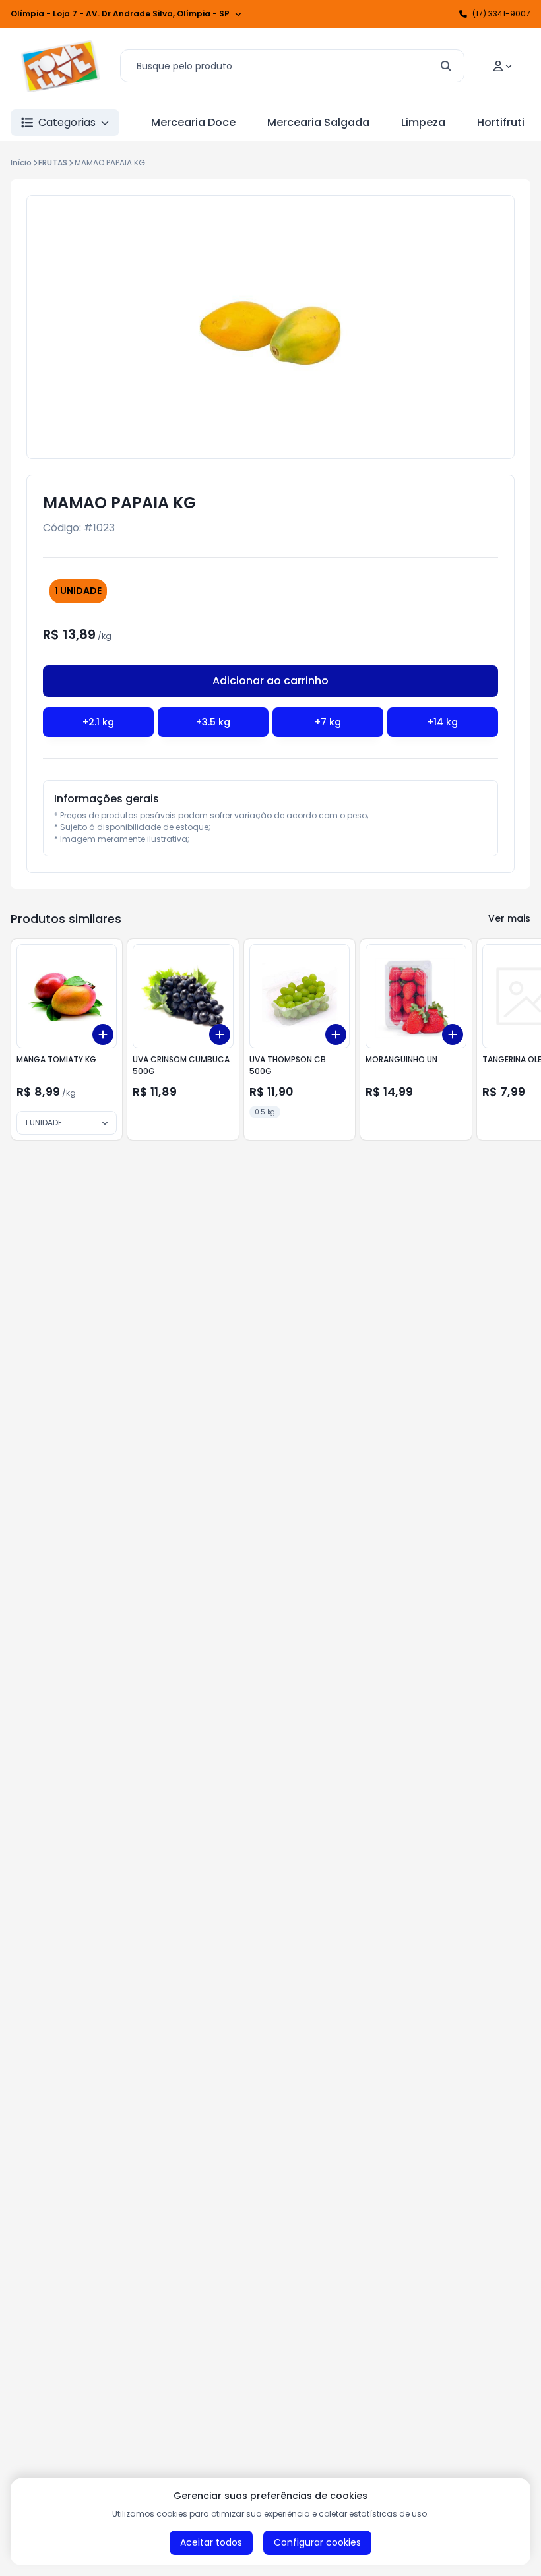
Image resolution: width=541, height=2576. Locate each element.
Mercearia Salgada (318, 122)
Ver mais (509, 918)
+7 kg (328, 722)
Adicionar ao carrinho (270, 681)
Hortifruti (501, 122)
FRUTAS (53, 163)
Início (21, 163)
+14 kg (443, 722)
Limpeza (423, 122)
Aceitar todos (211, 2542)
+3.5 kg (213, 722)
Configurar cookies (317, 2542)
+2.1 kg (98, 722)
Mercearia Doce (193, 122)
